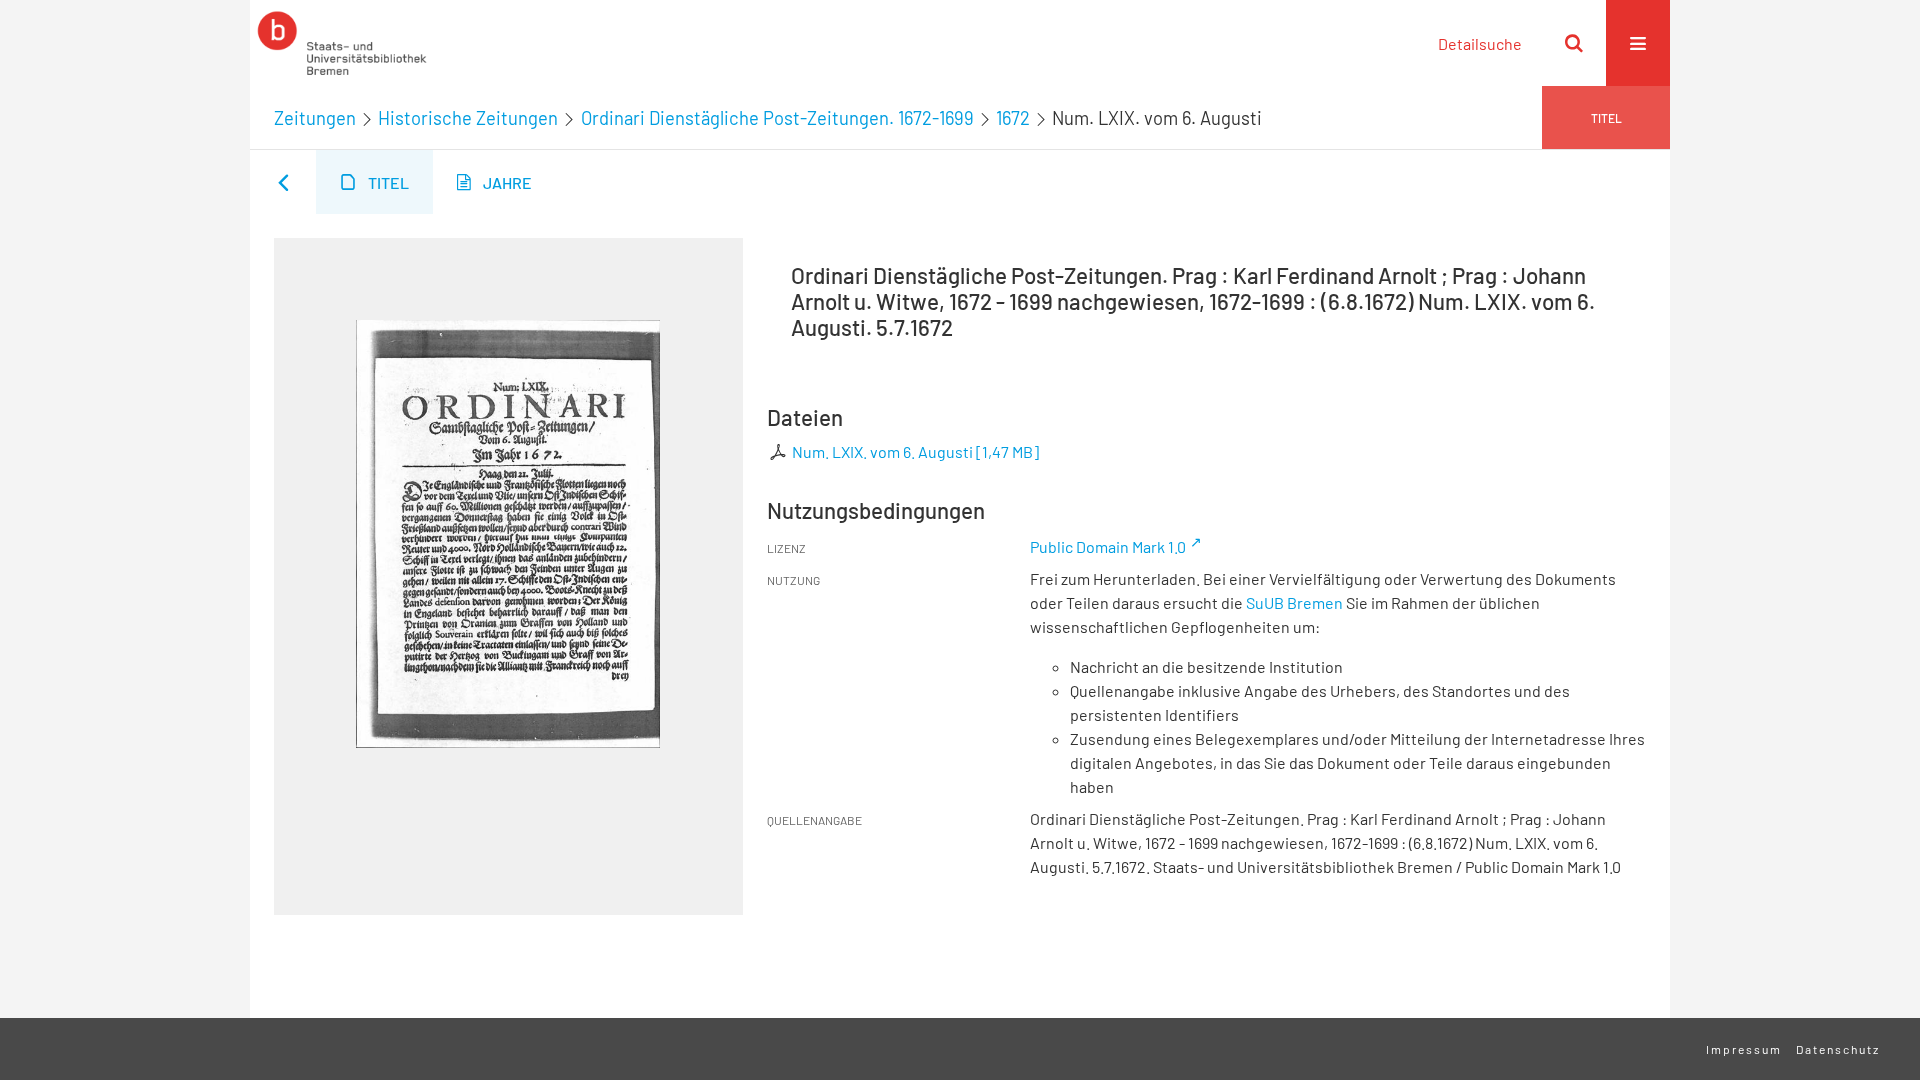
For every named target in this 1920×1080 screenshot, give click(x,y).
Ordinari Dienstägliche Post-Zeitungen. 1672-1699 (777, 118)
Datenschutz (1838, 1049)
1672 (1013, 118)
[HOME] (342, 43)
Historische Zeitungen (468, 118)
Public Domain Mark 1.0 (1108, 546)
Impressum (1744, 1049)
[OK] (1574, 43)
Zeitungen (315, 118)
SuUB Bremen (1294, 602)
